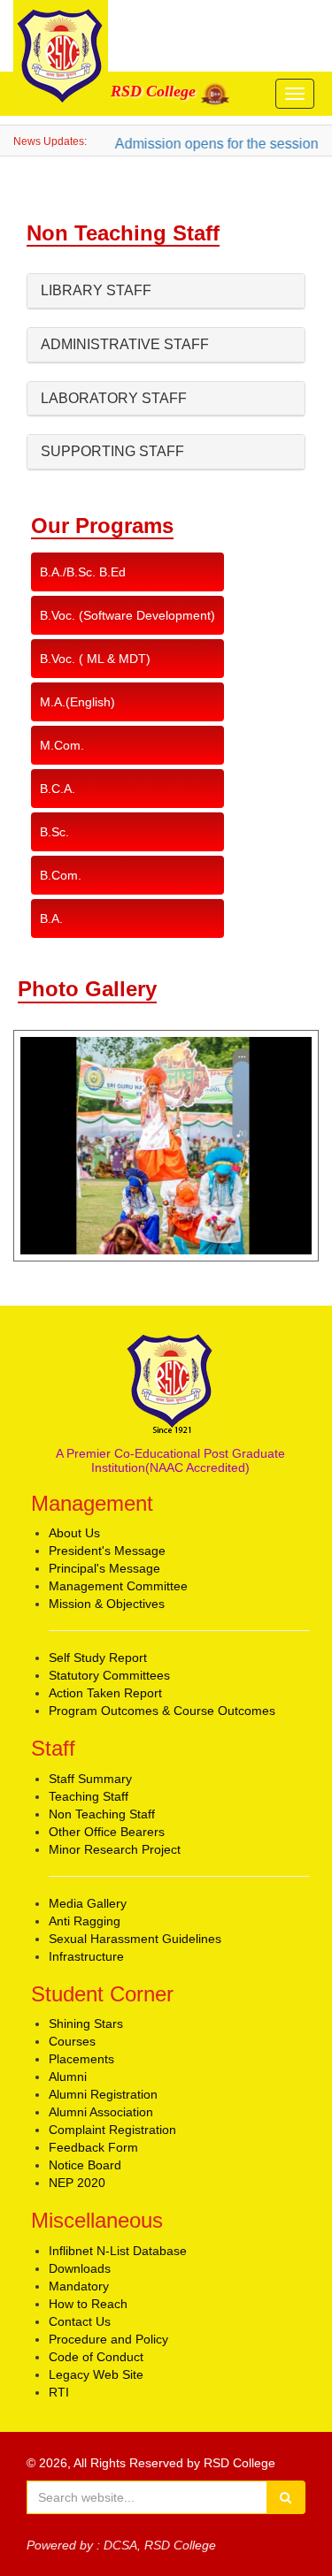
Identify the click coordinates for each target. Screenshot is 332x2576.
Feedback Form (93, 2147)
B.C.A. (58, 789)
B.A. (51, 918)
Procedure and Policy (108, 2339)
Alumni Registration (103, 2094)
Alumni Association (101, 2112)
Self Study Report (98, 1658)
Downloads (80, 2268)
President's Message (107, 1551)
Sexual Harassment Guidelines (135, 1939)
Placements (81, 2059)
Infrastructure (86, 1956)
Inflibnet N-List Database (118, 2251)
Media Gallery (88, 1903)
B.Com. (61, 875)
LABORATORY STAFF (114, 398)
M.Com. (62, 745)
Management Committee (118, 1586)
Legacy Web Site (96, 2374)
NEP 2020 (77, 2183)
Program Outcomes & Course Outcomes (162, 1711)
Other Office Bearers (107, 1832)
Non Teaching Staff (102, 1814)
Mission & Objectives (107, 1604)
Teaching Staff (89, 1796)
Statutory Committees (109, 1675)
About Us (74, 1533)
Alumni (68, 2077)
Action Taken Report (105, 1693)
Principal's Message (104, 1568)
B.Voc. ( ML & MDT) (95, 659)
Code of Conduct (96, 2357)
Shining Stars (86, 2023)
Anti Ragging (85, 1921)
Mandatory (79, 2286)
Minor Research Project (115, 1849)
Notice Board (85, 2165)
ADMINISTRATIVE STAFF (125, 344)
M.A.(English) (77, 702)
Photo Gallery (87, 989)
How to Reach (88, 2304)
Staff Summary (90, 1779)
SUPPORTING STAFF (112, 451)
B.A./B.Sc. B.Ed (83, 572)
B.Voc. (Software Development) (127, 615)
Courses (72, 2041)
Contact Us (80, 2321)
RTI (59, 2392)
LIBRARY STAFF (96, 290)
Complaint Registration (112, 2130)
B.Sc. (54, 832)
